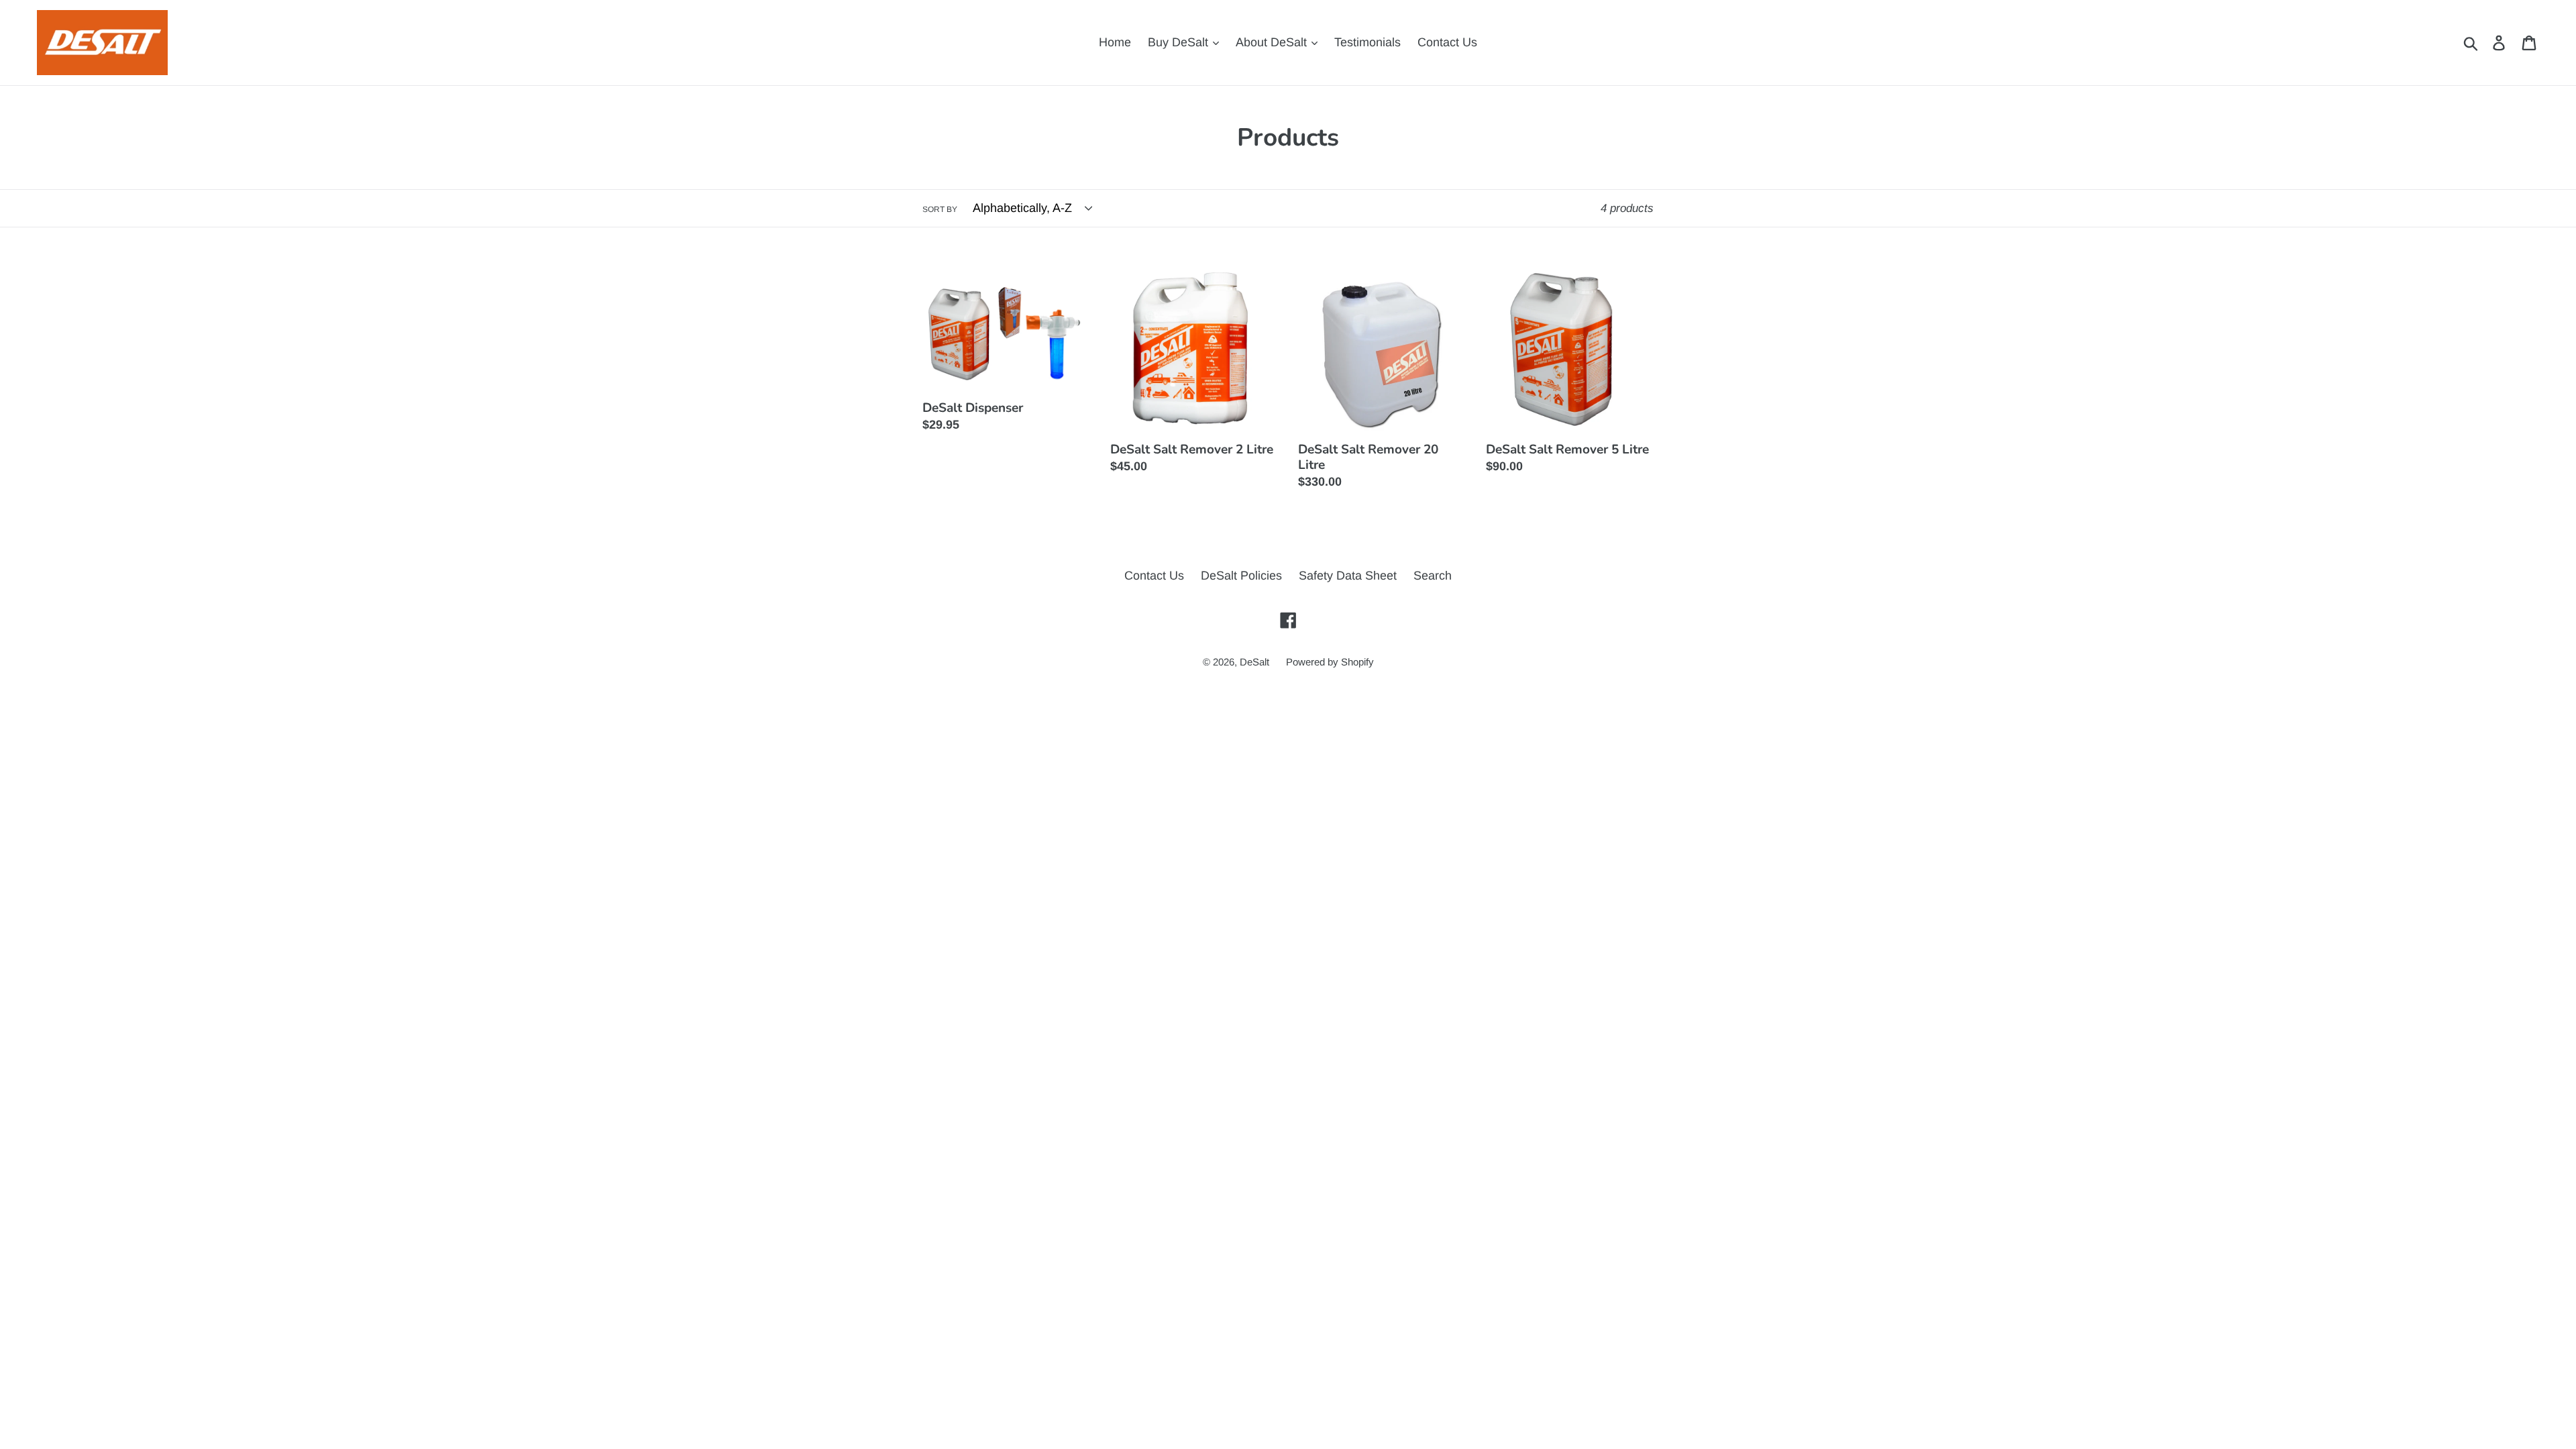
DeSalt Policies (1241, 576)
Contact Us (1447, 42)
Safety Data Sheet (1348, 576)
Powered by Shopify (1330, 662)
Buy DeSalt (1180, 42)
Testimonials (1367, 42)
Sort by (940, 209)
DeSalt (1254, 662)
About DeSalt (1273, 42)
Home (1115, 42)
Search (1433, 576)
